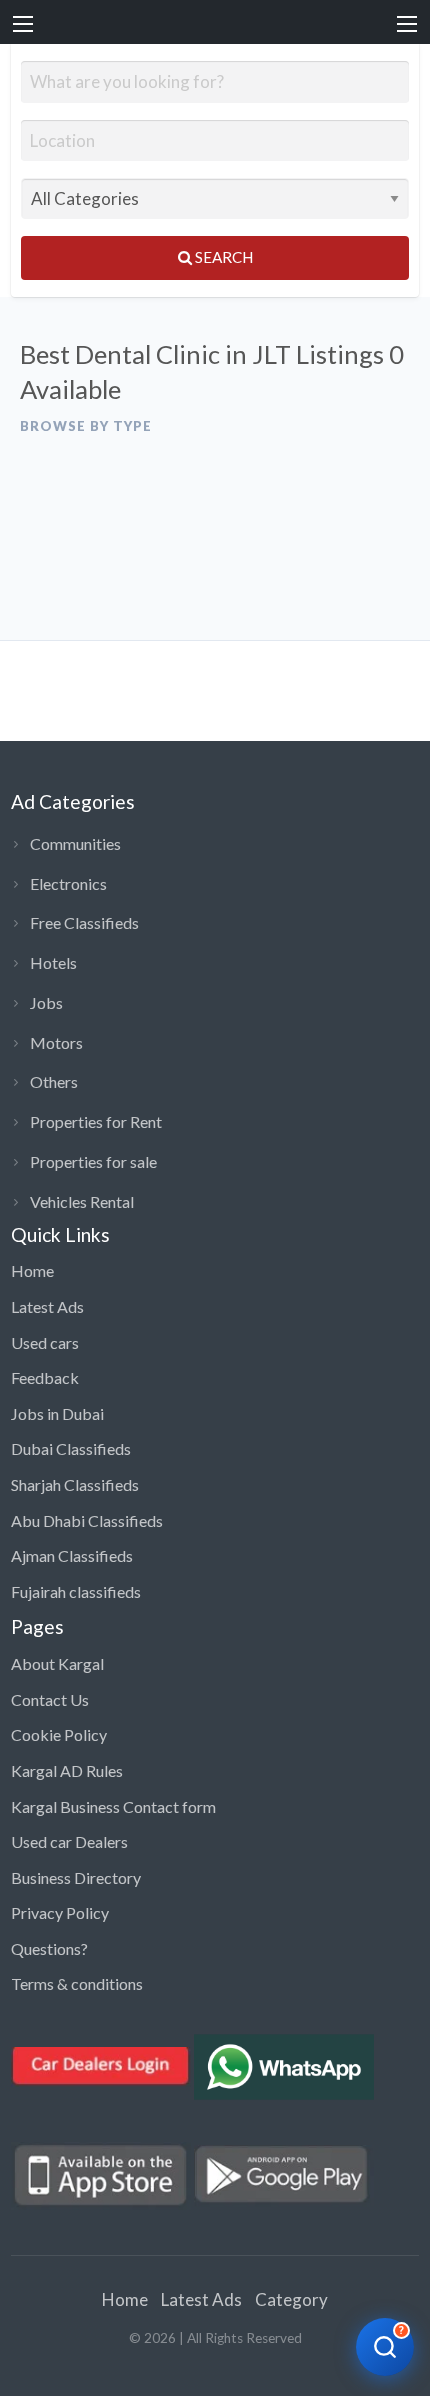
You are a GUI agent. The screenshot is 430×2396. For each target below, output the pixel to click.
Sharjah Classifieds (75, 1484)
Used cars (45, 1342)
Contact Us (50, 1699)
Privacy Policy (60, 1912)
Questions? (49, 1948)
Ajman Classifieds (72, 1555)
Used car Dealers (69, 1841)
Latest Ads (47, 1306)
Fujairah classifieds (76, 1591)
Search (222, 257)
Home (32, 1270)
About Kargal (57, 1663)
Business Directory (76, 1877)
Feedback (45, 1377)
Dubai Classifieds (71, 1448)
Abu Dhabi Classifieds (87, 1520)
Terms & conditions (77, 1983)
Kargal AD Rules (67, 1770)
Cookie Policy (59, 1734)
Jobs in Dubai (57, 1413)
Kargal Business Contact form (113, 1806)
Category (291, 2299)
